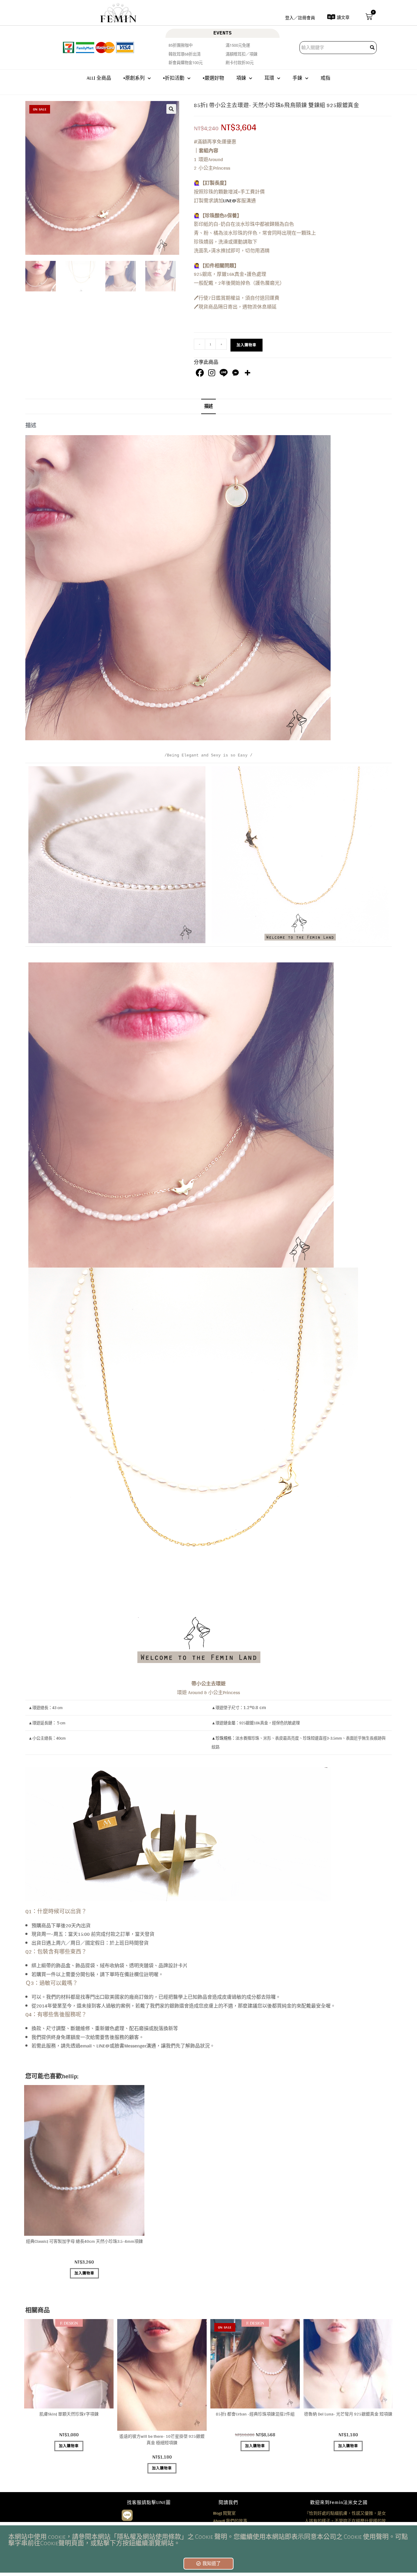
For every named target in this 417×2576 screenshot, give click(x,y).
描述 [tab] (209, 406)
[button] (171, 109)
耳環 (269, 78)
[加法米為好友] (127, 2515)
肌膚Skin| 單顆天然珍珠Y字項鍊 (69, 2414)
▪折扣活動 (174, 78)
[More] (247, 373)
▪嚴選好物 (213, 78)
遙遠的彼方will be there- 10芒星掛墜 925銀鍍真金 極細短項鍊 (162, 2440)
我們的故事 (230, 2521)
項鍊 (241, 78)
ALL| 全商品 (99, 78)
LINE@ (230, 201)
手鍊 (297, 78)
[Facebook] (200, 373)
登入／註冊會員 (300, 18)
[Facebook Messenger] (236, 373)
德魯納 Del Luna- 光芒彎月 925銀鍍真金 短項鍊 (348, 2414)
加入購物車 (247, 345)
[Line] (224, 373)
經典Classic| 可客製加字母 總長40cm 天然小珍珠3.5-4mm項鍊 (84, 2241)
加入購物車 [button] (84, 2273)
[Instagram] (212, 373)
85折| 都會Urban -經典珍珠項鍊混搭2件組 (255, 2414)
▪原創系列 (134, 78)
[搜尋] (373, 48)
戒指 (325, 78)
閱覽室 (224, 2513)
